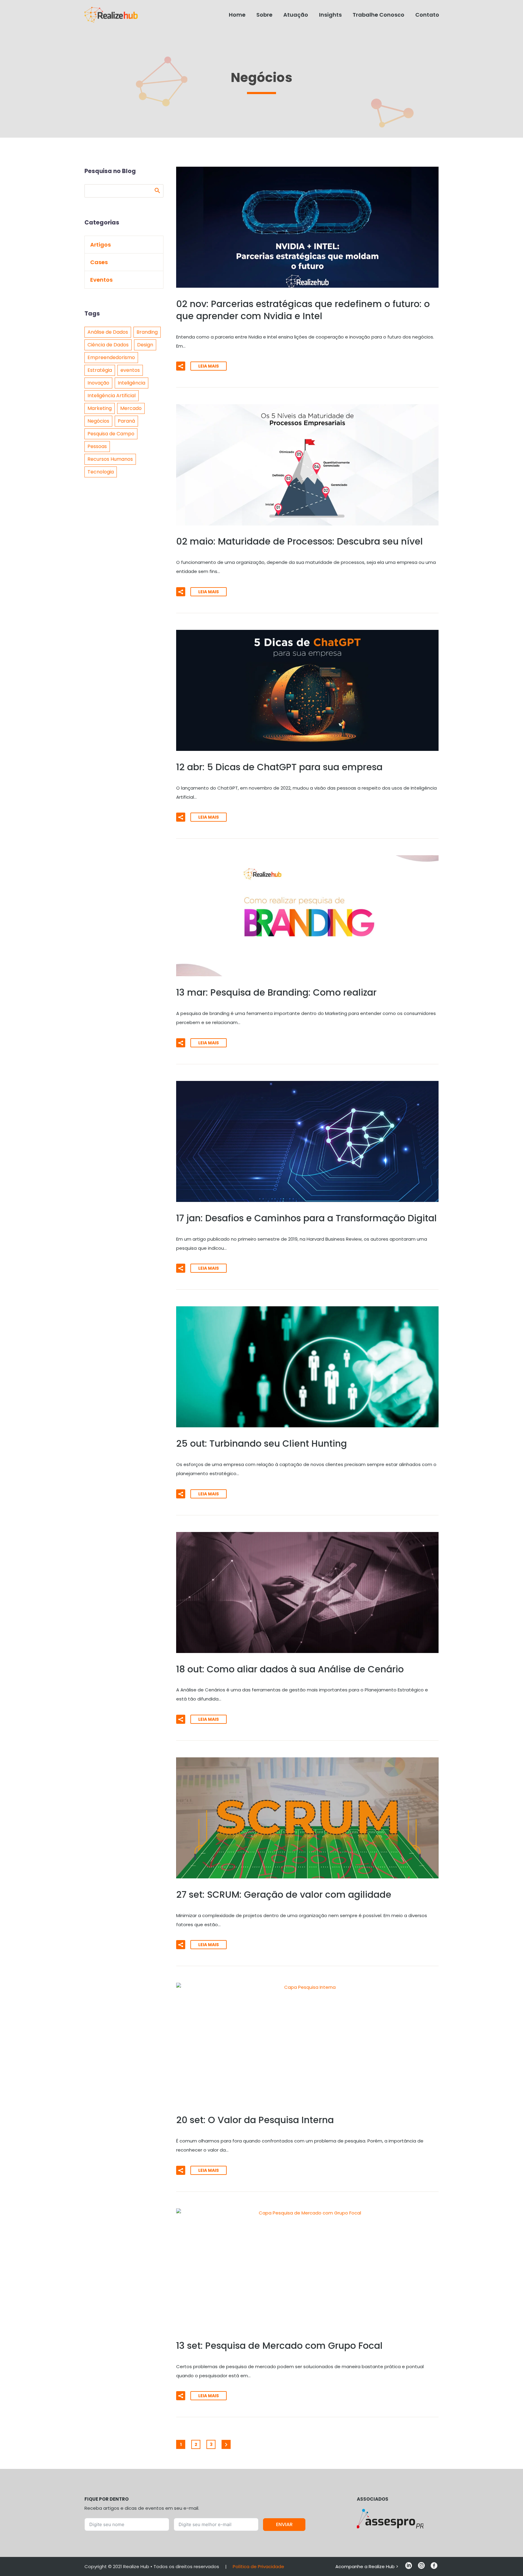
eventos (130, 370)
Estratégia (100, 370)
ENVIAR (284, 2524)
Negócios (98, 421)
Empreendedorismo (111, 357)
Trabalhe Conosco (378, 15)
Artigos (100, 245)
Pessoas (97, 446)
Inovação (98, 383)
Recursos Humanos (110, 459)
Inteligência (132, 383)
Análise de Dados (108, 332)
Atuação (296, 15)
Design (145, 345)
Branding (147, 332)
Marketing (100, 408)
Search (157, 190)
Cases (99, 262)
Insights (330, 15)
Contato (427, 15)
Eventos (101, 280)
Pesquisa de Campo (111, 434)
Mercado (131, 408)
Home (237, 15)
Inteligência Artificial (112, 396)
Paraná (126, 421)
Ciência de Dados (108, 345)
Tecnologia (101, 472)
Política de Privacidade (258, 2566)
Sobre (264, 15)
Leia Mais (209, 366)
